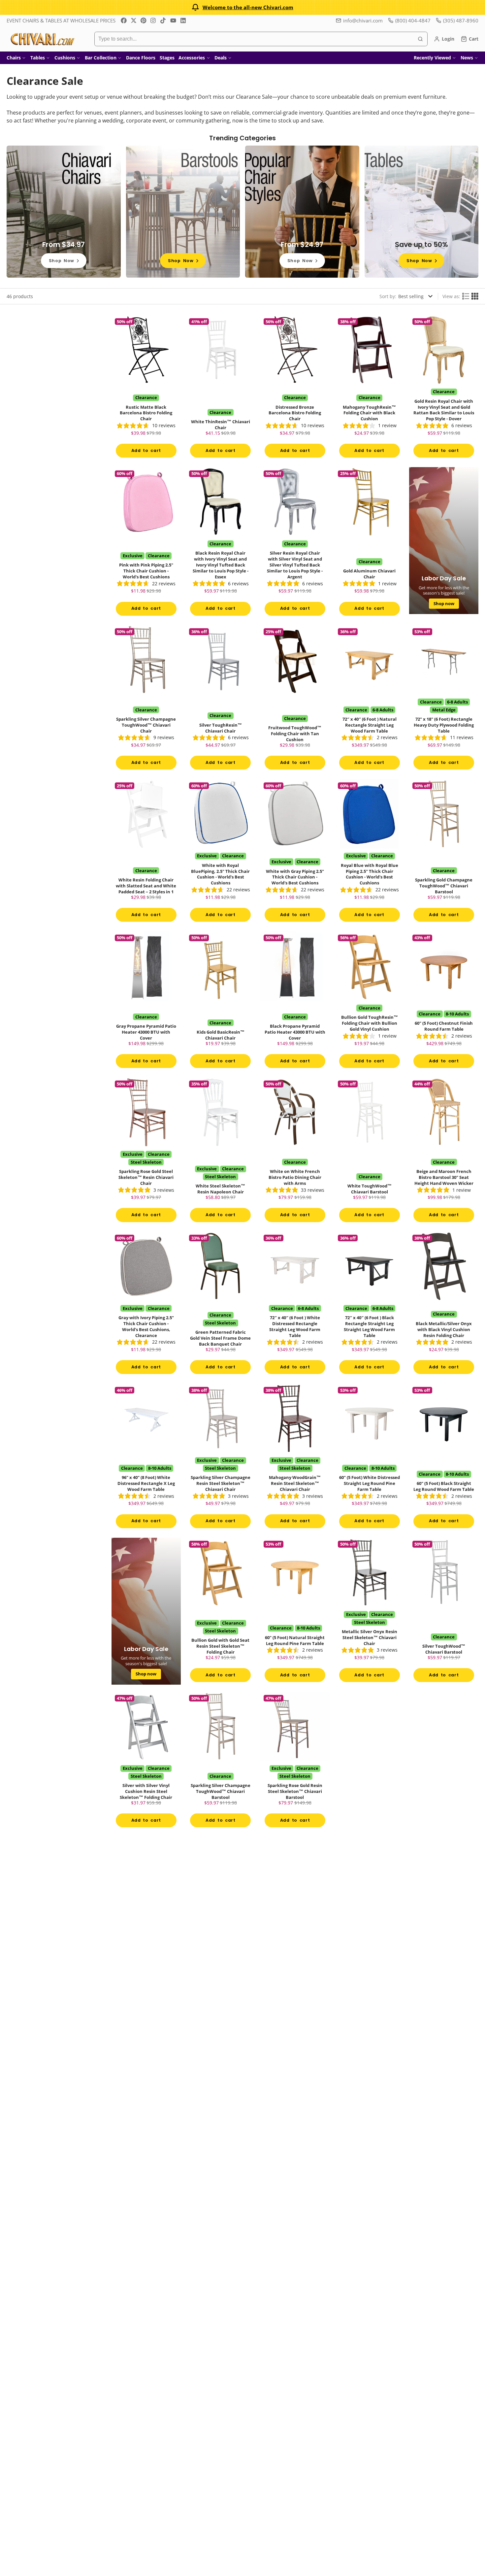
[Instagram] (153, 20)
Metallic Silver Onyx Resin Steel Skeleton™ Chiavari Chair (370, 1612)
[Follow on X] (134, 20)
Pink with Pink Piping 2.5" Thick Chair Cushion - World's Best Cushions (146, 544)
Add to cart (146, 450)
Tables (38, 58)
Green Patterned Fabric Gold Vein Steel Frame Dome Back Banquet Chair (221, 1305)
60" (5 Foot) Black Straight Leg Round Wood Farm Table (444, 1458)
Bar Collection (101, 58)
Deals (221, 58)
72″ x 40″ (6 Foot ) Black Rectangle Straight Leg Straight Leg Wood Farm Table (370, 1305)
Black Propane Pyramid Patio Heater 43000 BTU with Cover (295, 1002)
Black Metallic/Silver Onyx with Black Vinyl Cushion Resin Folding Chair (444, 1305)
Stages (167, 58)
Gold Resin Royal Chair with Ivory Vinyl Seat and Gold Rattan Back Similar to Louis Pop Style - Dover (444, 388)
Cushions (65, 58)
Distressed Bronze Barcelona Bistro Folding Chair (295, 388)
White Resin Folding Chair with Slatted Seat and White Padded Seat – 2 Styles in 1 (146, 853)
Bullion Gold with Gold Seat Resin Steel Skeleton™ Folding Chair (221, 1612)
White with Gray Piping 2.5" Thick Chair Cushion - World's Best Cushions (295, 853)
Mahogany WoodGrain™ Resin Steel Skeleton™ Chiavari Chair (295, 1458)
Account (444, 39)
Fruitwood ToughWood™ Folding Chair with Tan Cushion (295, 700)
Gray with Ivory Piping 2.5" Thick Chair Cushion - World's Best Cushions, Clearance (146, 1305)
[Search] (420, 39)
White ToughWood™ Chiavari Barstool (370, 1152)
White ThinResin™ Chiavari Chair (221, 388)
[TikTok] (163, 20)
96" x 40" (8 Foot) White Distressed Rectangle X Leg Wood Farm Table (146, 1458)
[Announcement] (242, 7)
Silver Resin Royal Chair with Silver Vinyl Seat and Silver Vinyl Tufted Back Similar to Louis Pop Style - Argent (295, 544)
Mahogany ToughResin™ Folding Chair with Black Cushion (370, 388)
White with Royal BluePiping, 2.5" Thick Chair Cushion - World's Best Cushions (221, 853)
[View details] (64, 212)
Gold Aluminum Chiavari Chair (370, 544)
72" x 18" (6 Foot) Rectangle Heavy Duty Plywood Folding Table (444, 700)
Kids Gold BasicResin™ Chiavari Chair (221, 1002)
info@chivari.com (363, 20)
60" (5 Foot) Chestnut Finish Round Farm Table (444, 1002)
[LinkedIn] (183, 20)
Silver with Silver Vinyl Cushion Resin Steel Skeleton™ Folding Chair (146, 1762)
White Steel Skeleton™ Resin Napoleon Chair (221, 1152)
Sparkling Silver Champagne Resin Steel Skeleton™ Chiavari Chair (221, 1458)
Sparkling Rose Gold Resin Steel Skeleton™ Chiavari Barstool (295, 1762)
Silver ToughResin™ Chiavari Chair (221, 700)
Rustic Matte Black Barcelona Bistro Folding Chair (146, 388)
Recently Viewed (432, 58)
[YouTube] (173, 20)
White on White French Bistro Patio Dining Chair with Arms (295, 1152)
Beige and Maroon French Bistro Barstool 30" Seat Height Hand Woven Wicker (444, 1152)
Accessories (192, 58)
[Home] (42, 39)
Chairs (14, 58)
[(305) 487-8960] (457, 21)
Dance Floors (141, 58)
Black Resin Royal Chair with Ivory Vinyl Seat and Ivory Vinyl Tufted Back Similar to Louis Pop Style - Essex (221, 544)
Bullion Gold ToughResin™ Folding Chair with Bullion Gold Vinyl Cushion (370, 1002)
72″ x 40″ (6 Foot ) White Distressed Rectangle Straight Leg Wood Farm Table (295, 1305)
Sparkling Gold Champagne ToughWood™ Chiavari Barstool (444, 853)
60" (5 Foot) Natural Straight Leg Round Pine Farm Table (295, 1612)
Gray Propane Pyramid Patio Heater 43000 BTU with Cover (146, 1002)
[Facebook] (124, 20)
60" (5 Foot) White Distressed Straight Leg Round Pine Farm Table (370, 1458)
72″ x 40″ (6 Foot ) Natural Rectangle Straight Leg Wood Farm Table (370, 700)
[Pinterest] (144, 20)
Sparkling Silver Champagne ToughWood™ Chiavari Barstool (221, 1762)
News (467, 58)
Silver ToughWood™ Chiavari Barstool (444, 1612)
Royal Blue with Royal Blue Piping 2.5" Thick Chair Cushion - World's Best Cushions (370, 853)
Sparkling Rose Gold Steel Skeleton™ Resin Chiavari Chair (146, 1152)
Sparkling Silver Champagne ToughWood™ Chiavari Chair (146, 700)
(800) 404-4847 (413, 20)
